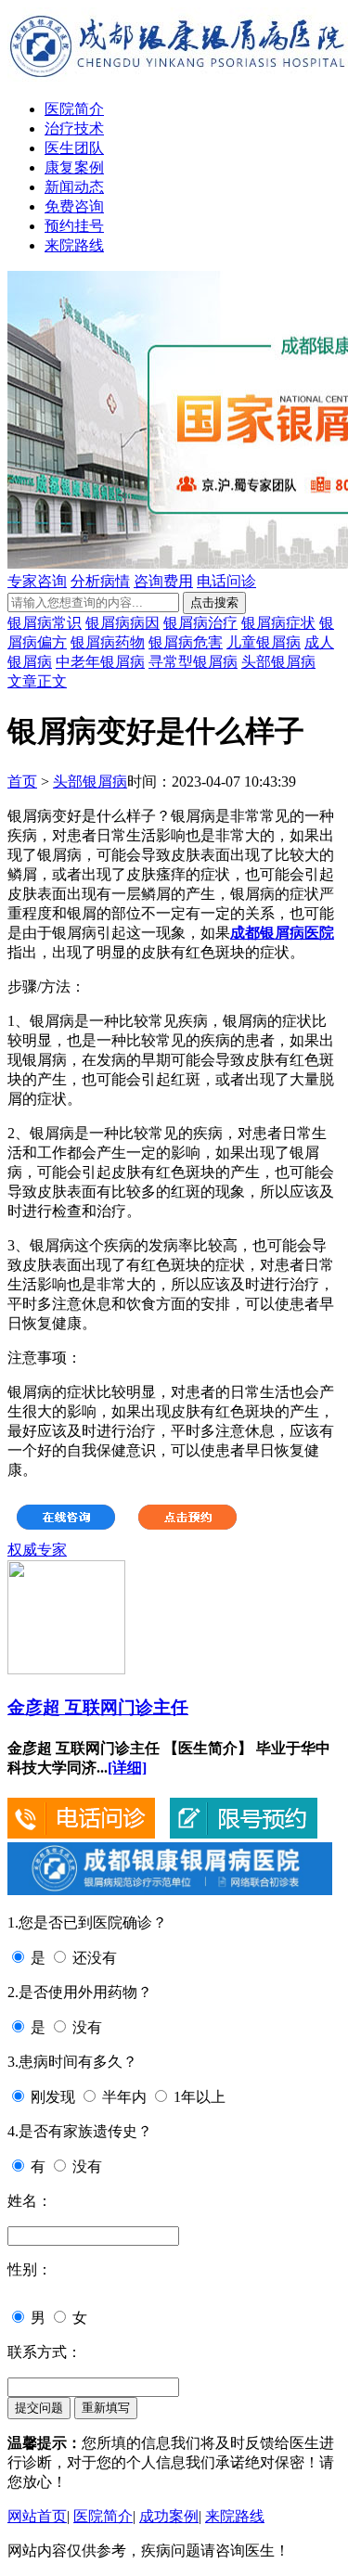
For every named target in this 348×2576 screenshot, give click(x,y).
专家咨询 (37, 581)
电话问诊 (226, 581)
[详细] (127, 1768)
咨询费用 (163, 581)
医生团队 (74, 148)
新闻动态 (74, 187)
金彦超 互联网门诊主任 (98, 1707)
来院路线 (74, 245)
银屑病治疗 (200, 623)
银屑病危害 (186, 642)
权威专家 (37, 1550)
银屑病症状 (278, 623)
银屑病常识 (45, 623)
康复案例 (74, 167)
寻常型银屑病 (193, 662)
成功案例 (169, 2516)
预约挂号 (74, 226)
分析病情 (100, 581)
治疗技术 (74, 128)
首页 (22, 782)
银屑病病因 (122, 623)
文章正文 (37, 681)
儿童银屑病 (264, 642)
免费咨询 (74, 206)
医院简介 (74, 109)
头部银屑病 (278, 662)
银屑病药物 (108, 642)
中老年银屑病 (100, 662)
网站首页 (37, 2516)
